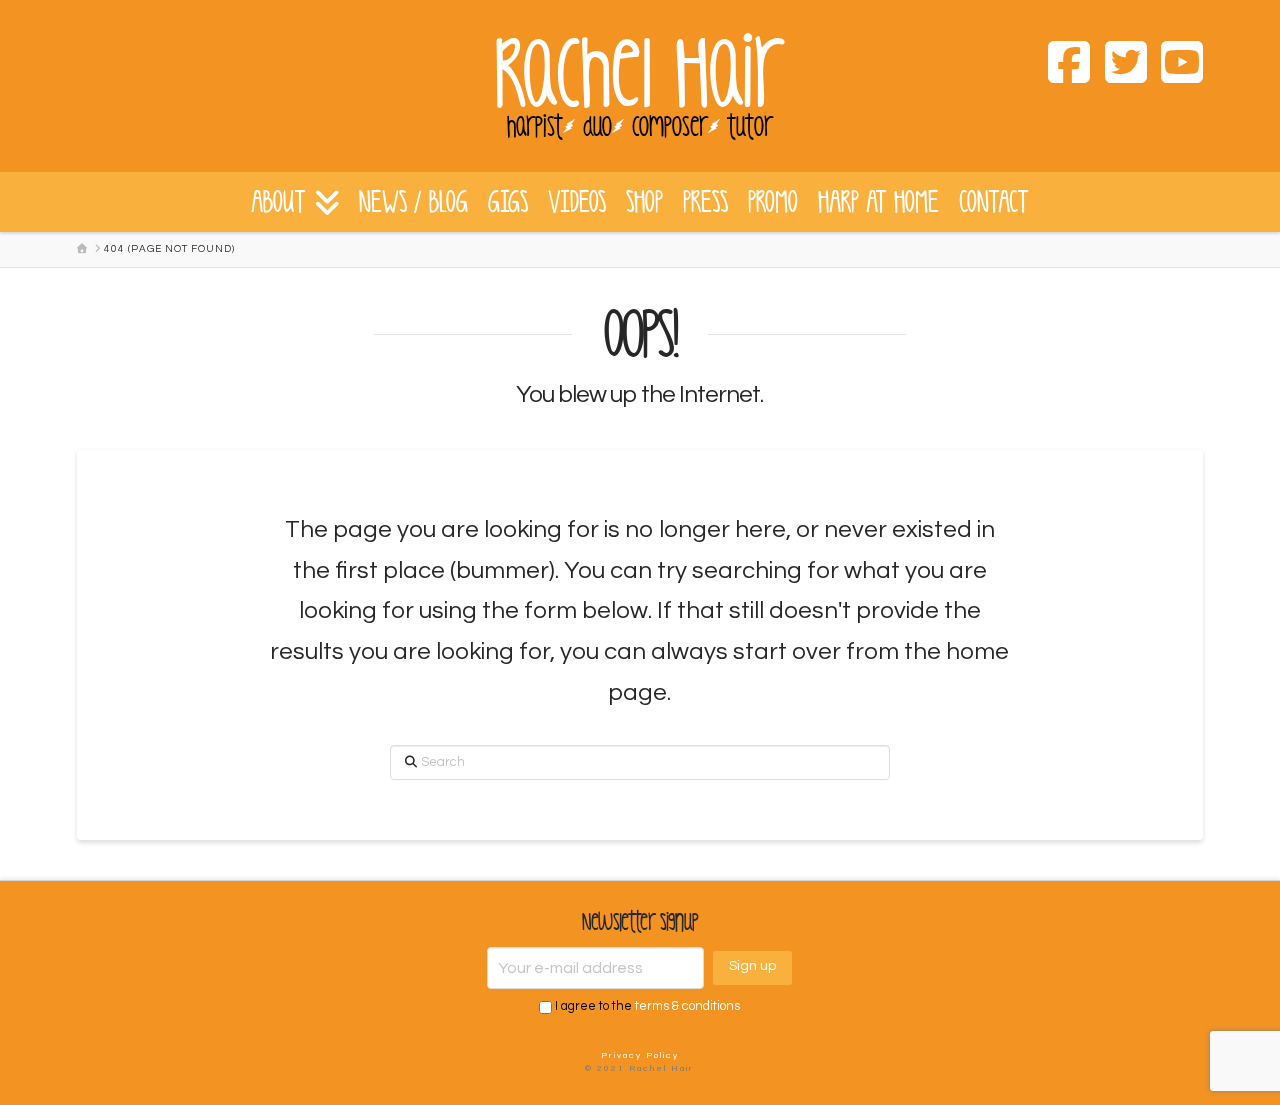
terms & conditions (687, 1007)
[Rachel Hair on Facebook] (1062, 66)
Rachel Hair (640, 75)
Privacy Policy (640, 1055)
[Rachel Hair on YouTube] (1175, 66)
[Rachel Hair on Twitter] (1118, 66)
